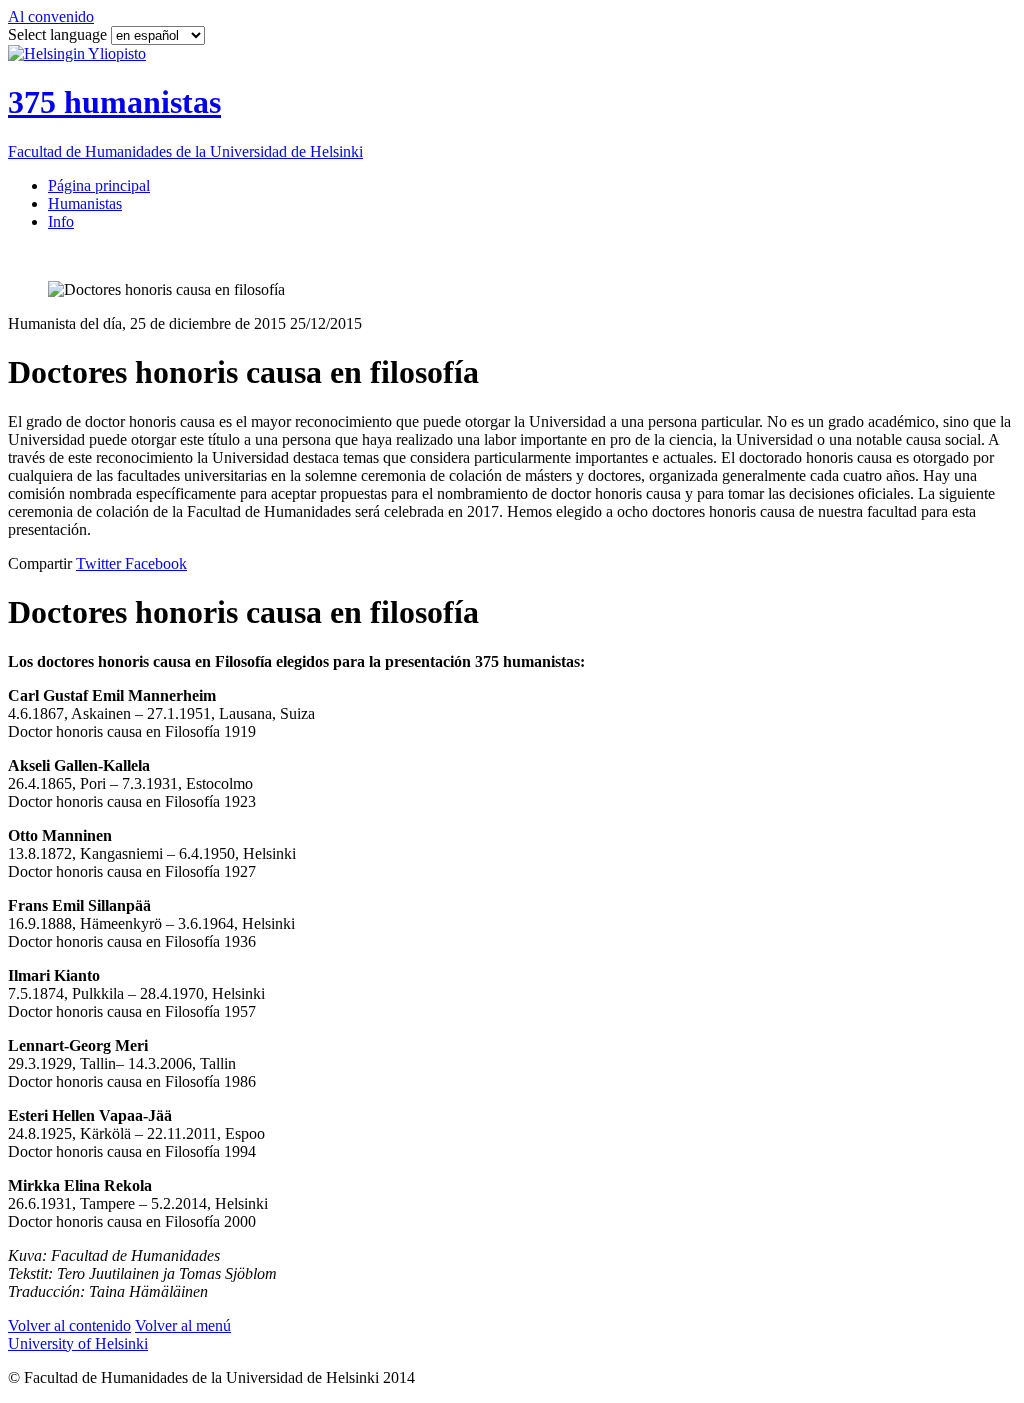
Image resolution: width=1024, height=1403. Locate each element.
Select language (59, 34)
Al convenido (51, 16)
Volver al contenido (69, 1325)
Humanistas (85, 203)
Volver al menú (183, 1325)
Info (61, 221)
